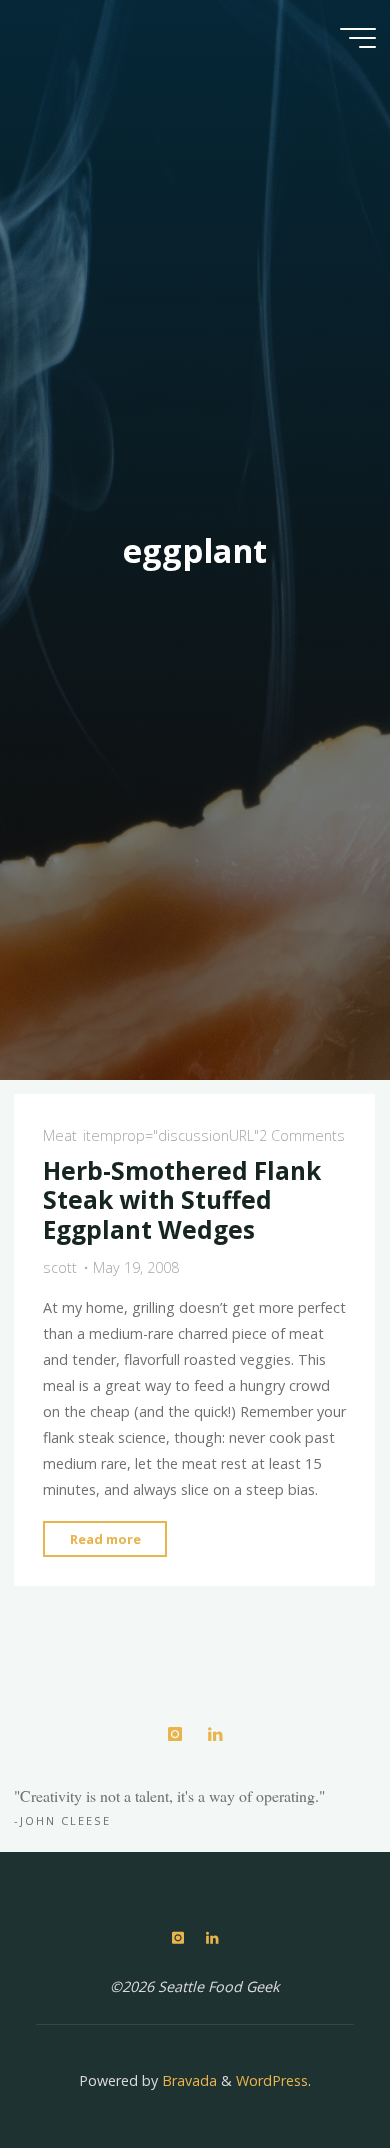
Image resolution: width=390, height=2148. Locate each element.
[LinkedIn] (214, 1734)
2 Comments (302, 1135)
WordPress (272, 2080)
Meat (60, 1135)
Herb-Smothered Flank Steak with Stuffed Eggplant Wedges (182, 1200)
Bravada (187, 2080)
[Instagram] (174, 1734)
